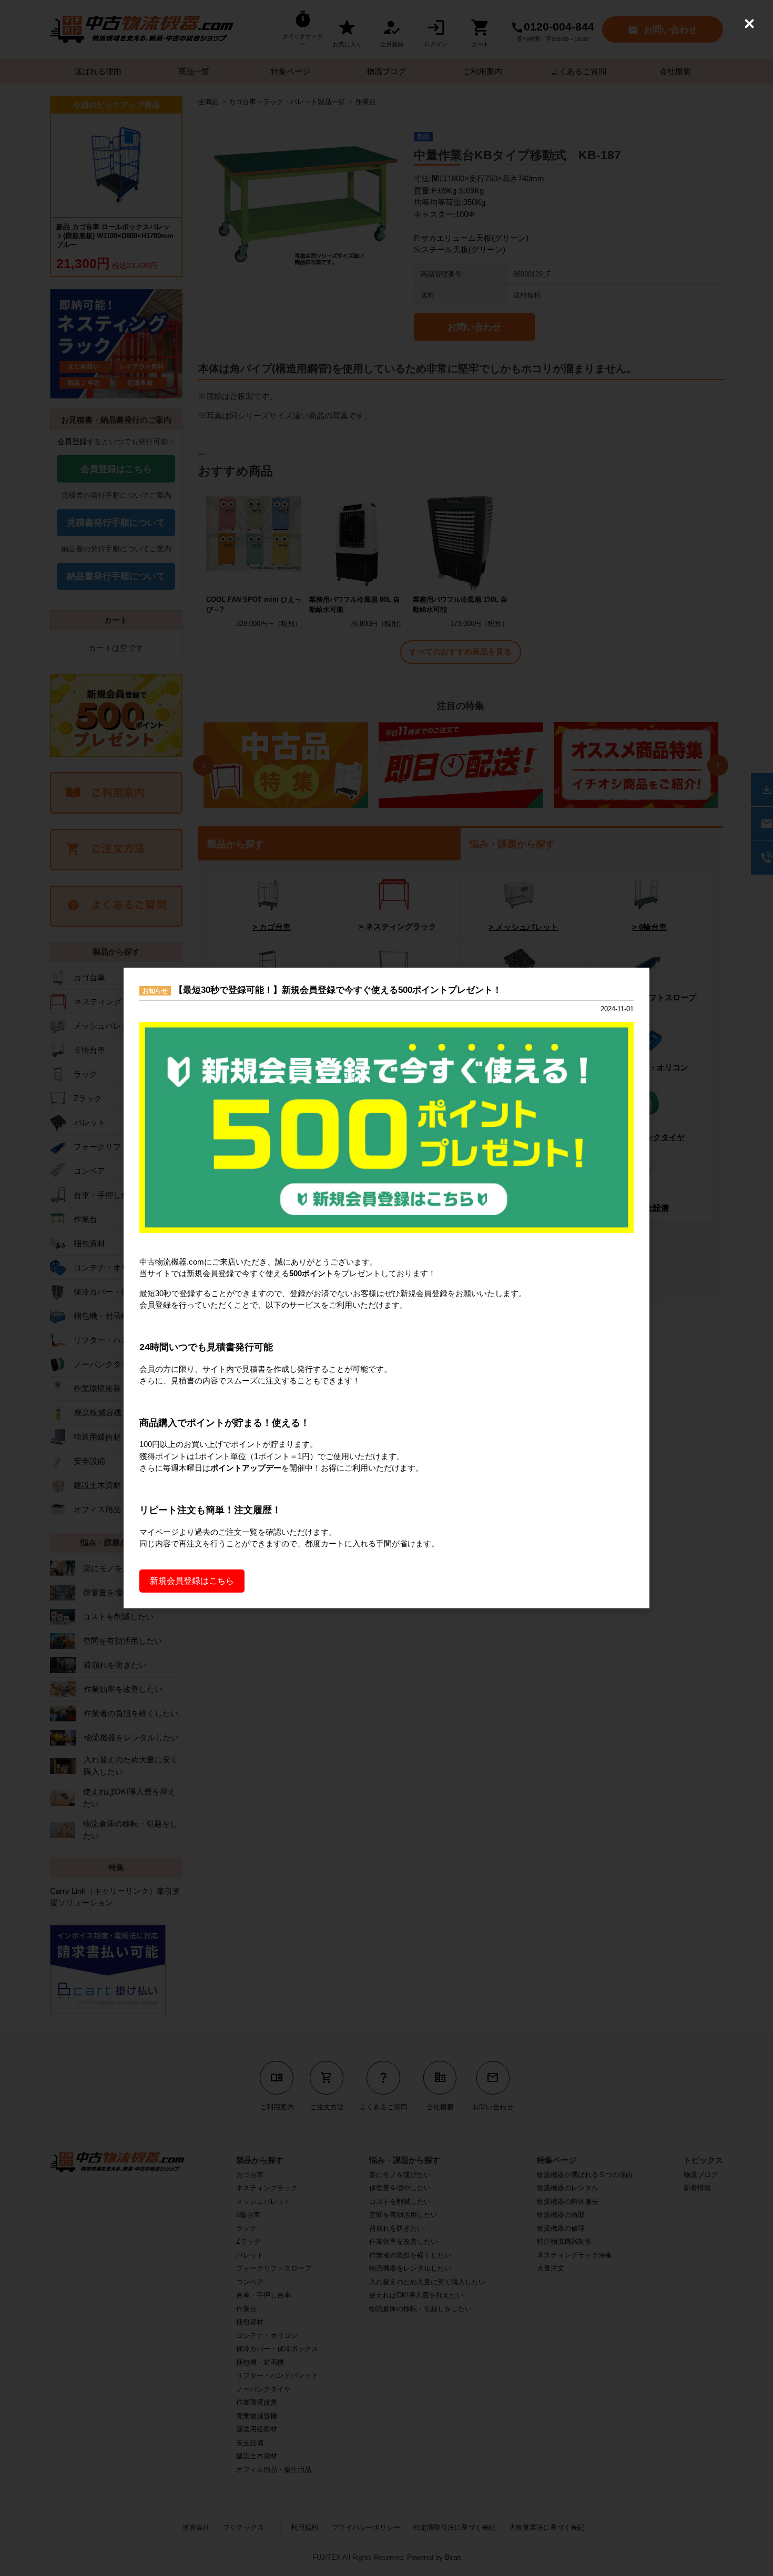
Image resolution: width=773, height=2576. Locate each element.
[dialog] (387, 1288)
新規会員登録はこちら (192, 1581)
